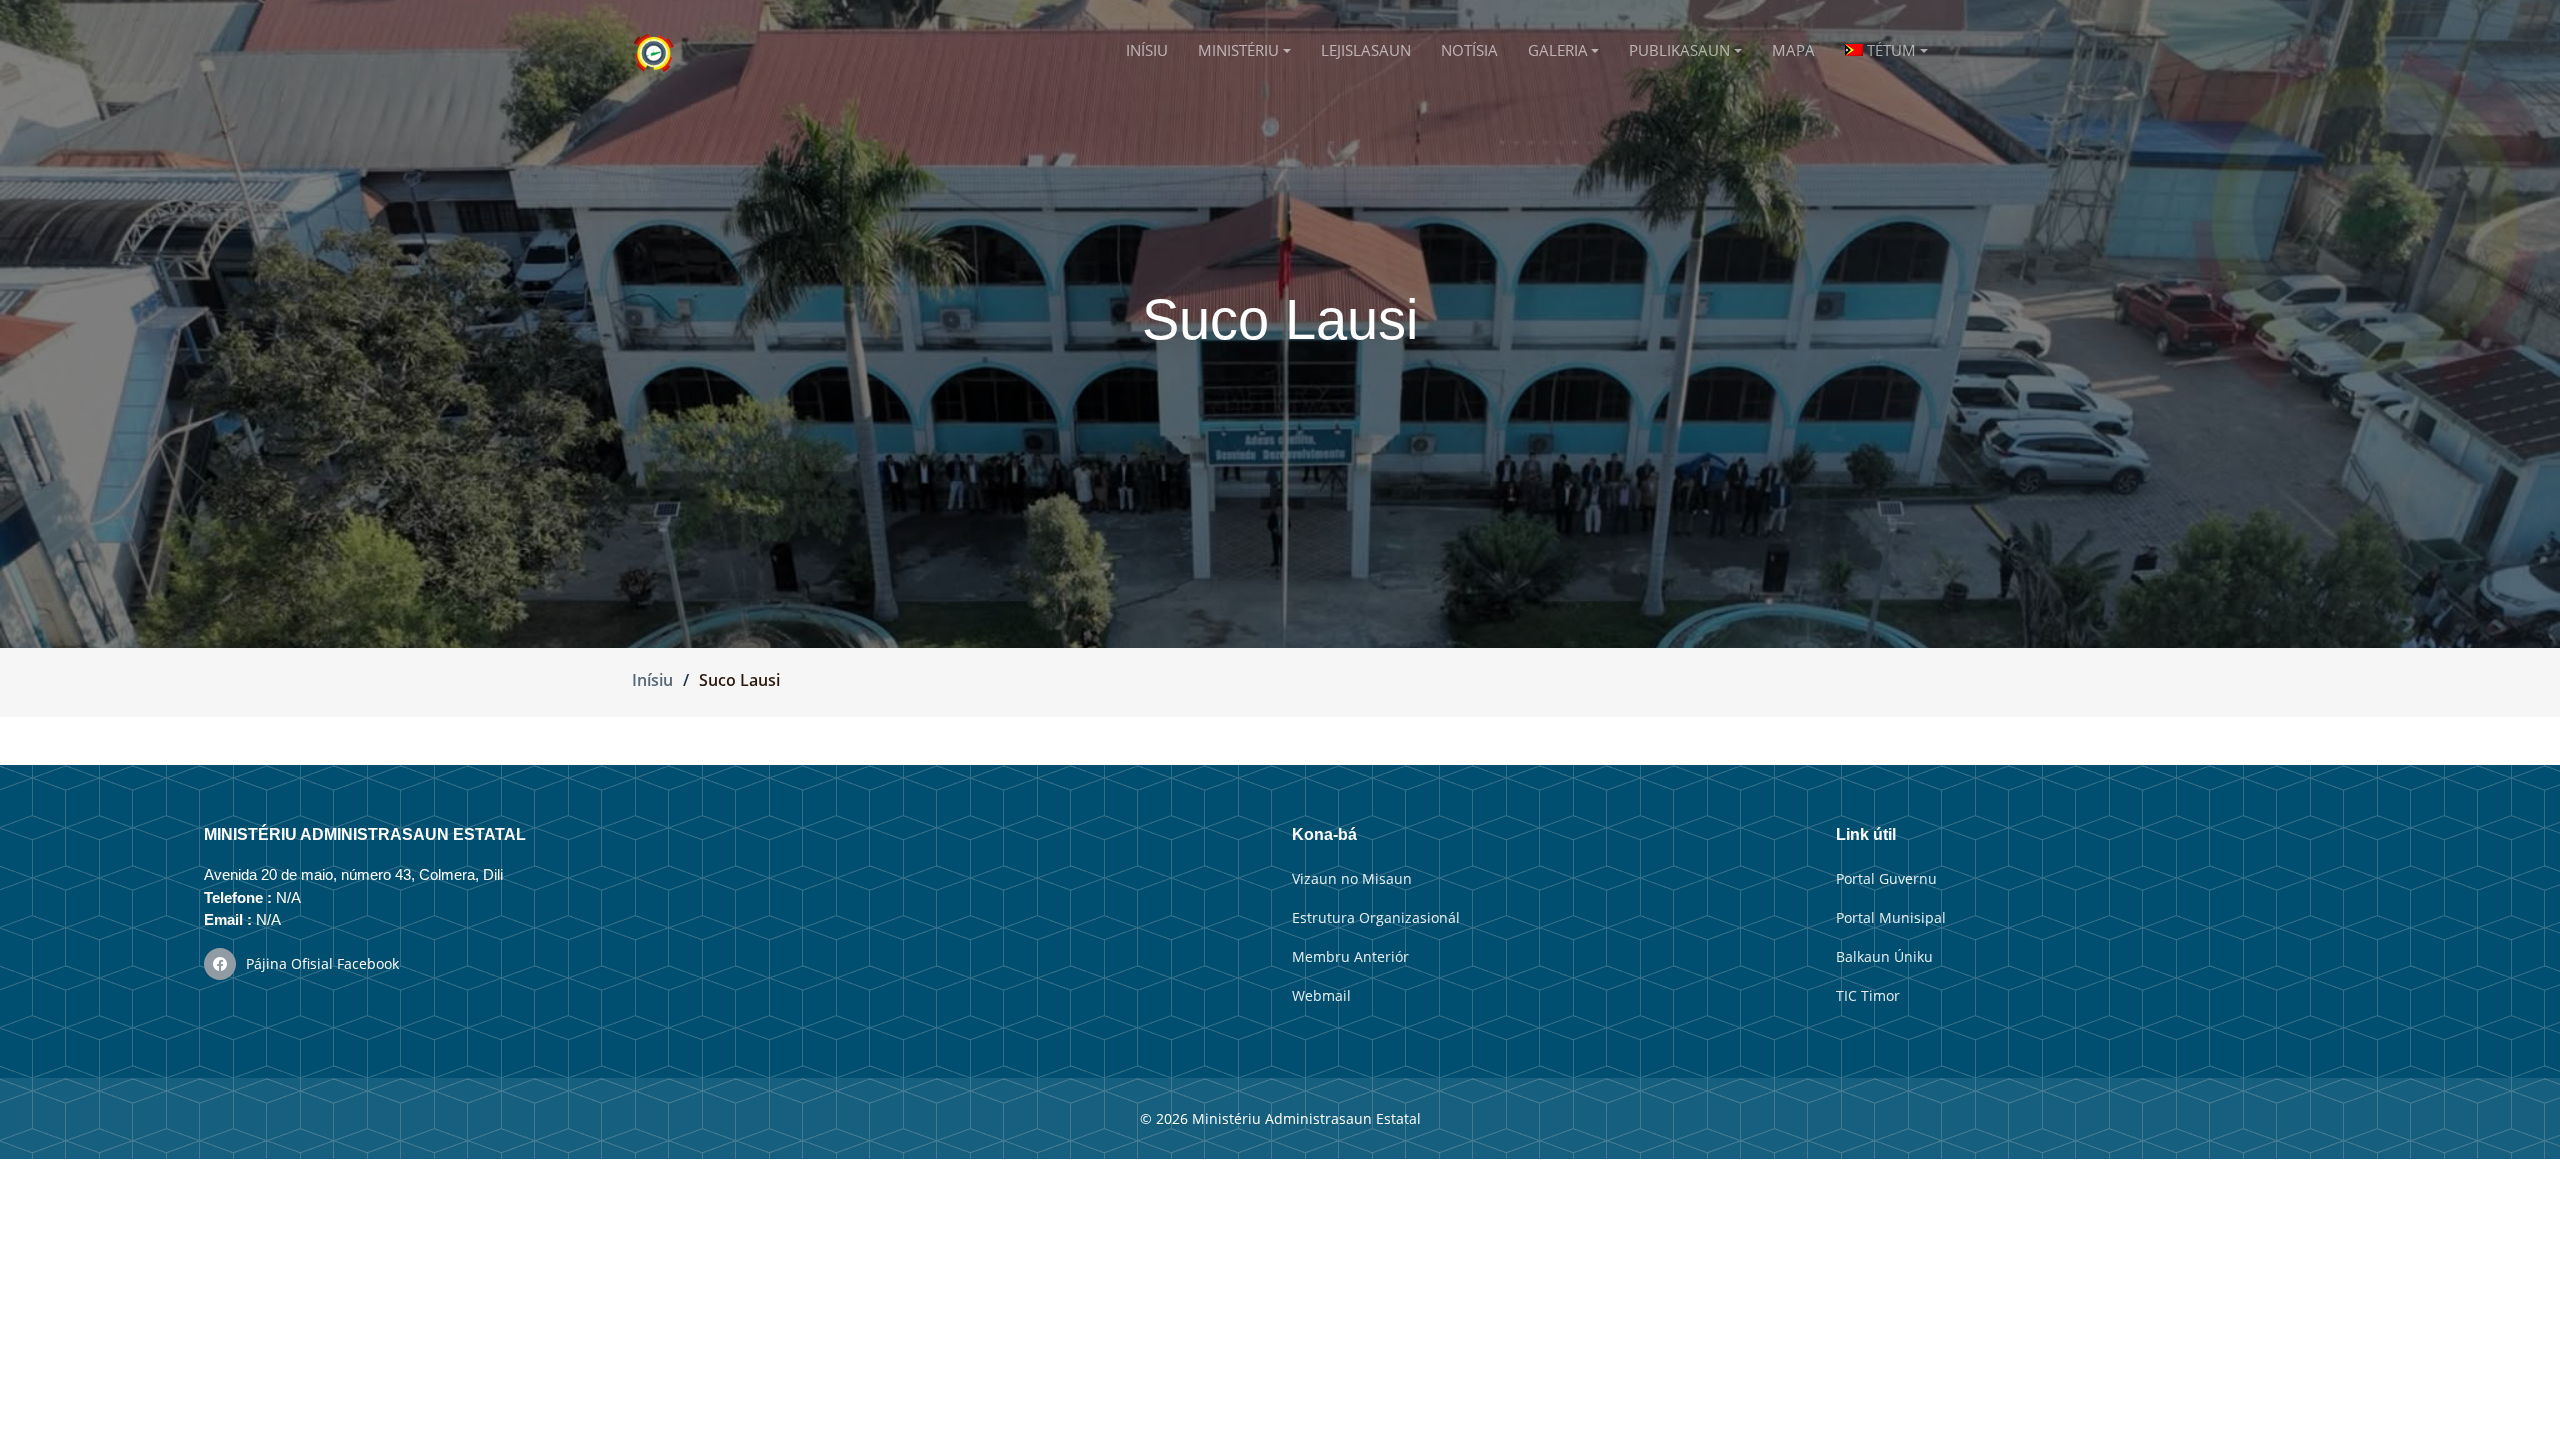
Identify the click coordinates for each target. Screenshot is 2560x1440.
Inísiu (652, 680)
